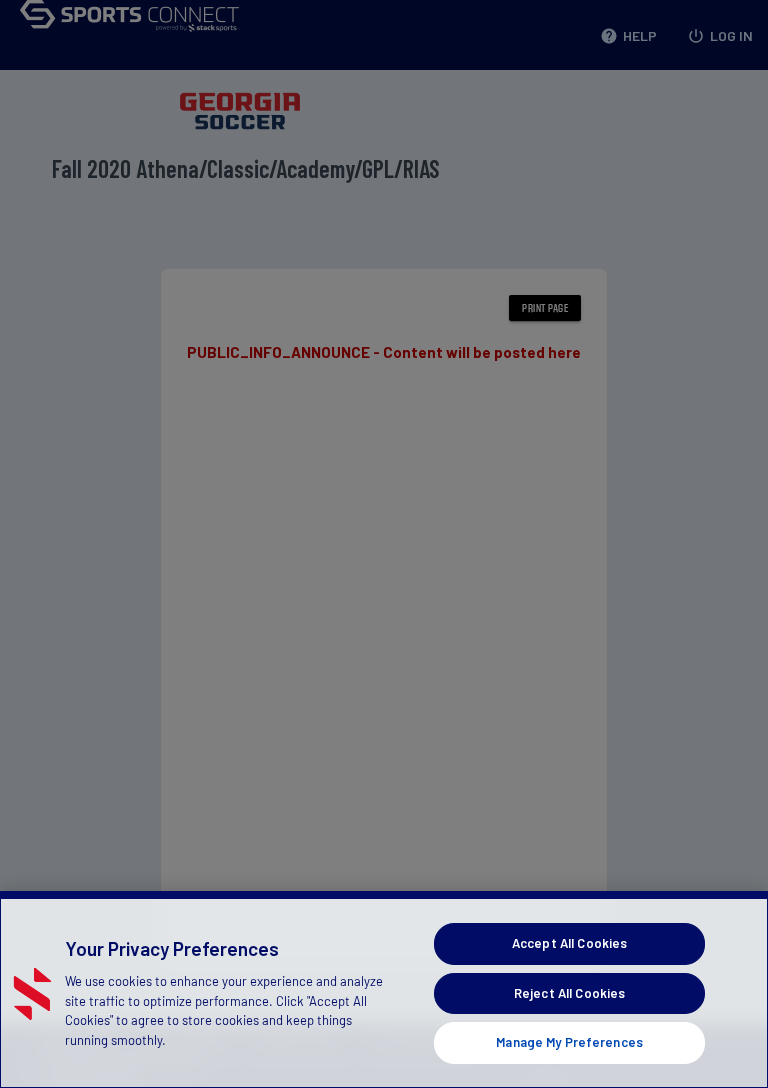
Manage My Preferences (569, 1042)
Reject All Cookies (569, 993)
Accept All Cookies (569, 943)
